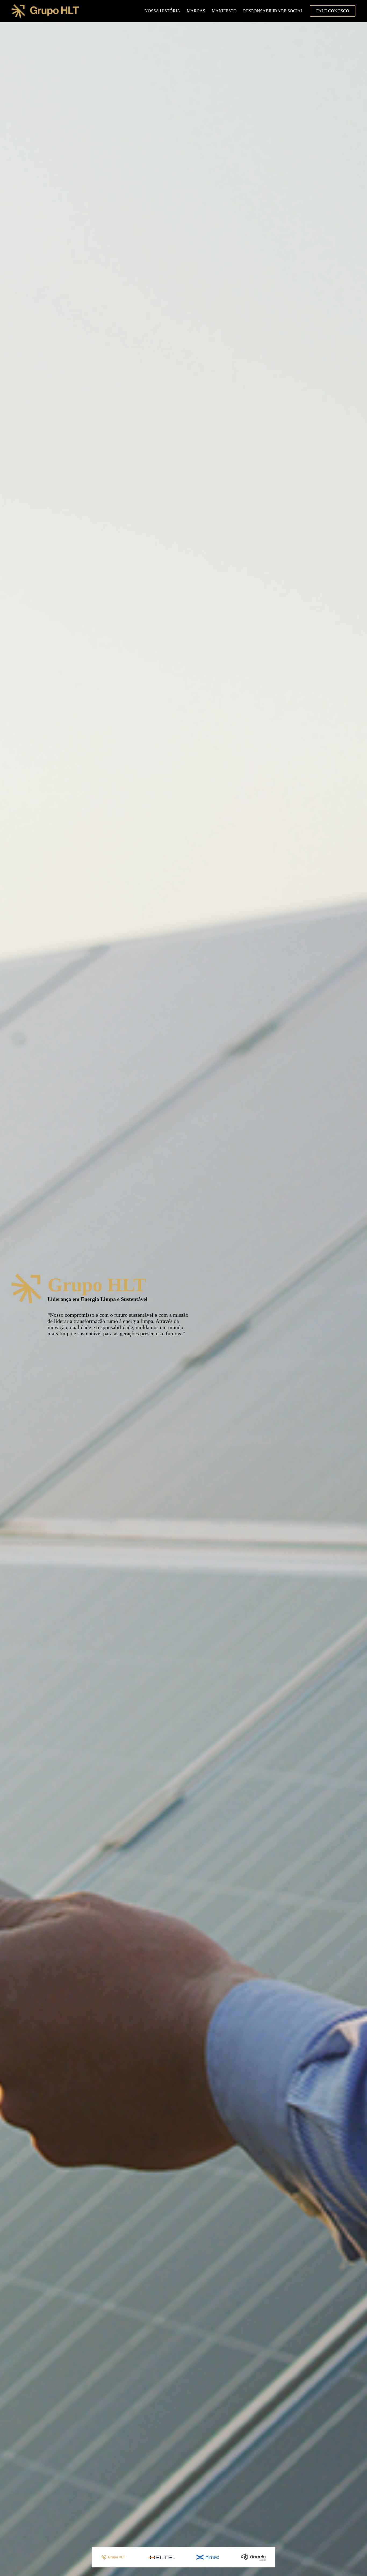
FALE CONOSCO (333, 11)
